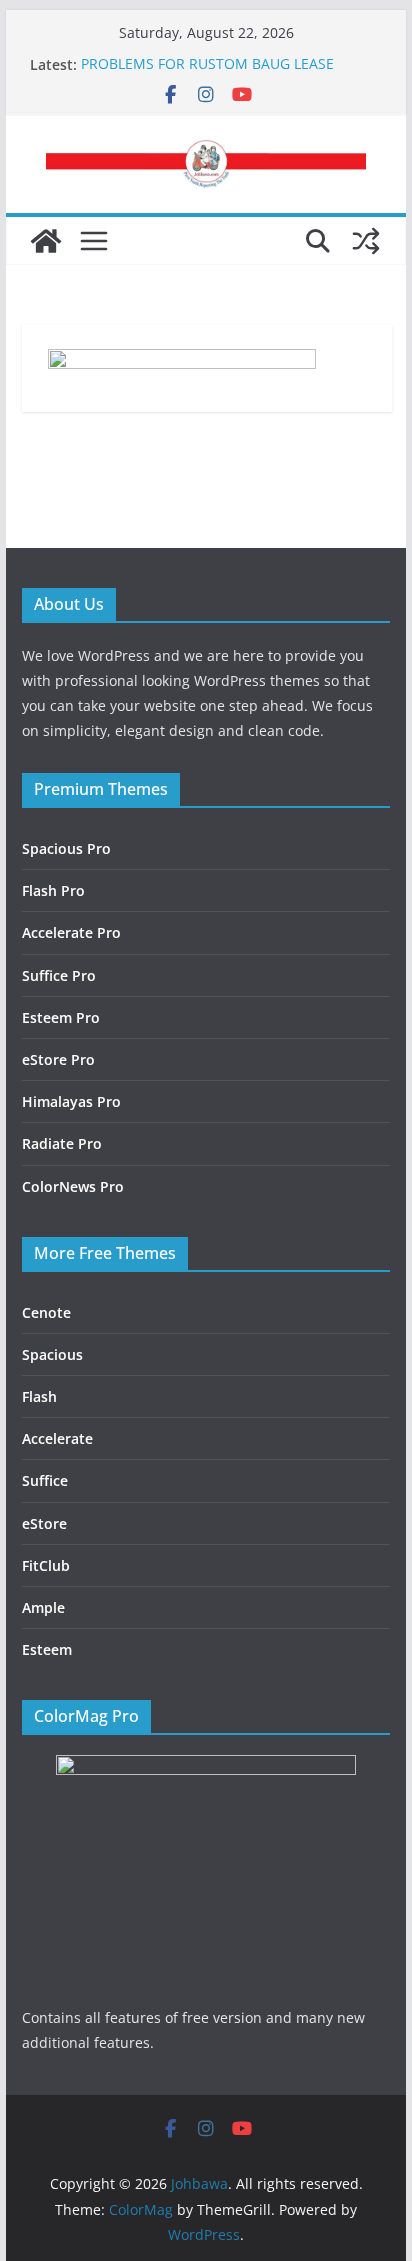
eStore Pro (58, 1059)
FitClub (46, 1565)
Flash (39, 1396)
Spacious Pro (66, 848)
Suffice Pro (59, 975)
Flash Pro (53, 890)
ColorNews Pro (73, 1186)
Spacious (52, 1354)
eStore (44, 1523)
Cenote (46, 1312)
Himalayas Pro (71, 1101)
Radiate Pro (62, 1143)
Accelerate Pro (71, 932)
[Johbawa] (46, 241)
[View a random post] (366, 241)
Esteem (47, 1649)
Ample (43, 1607)
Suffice (45, 1480)
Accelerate (57, 1438)
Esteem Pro (61, 1017)
